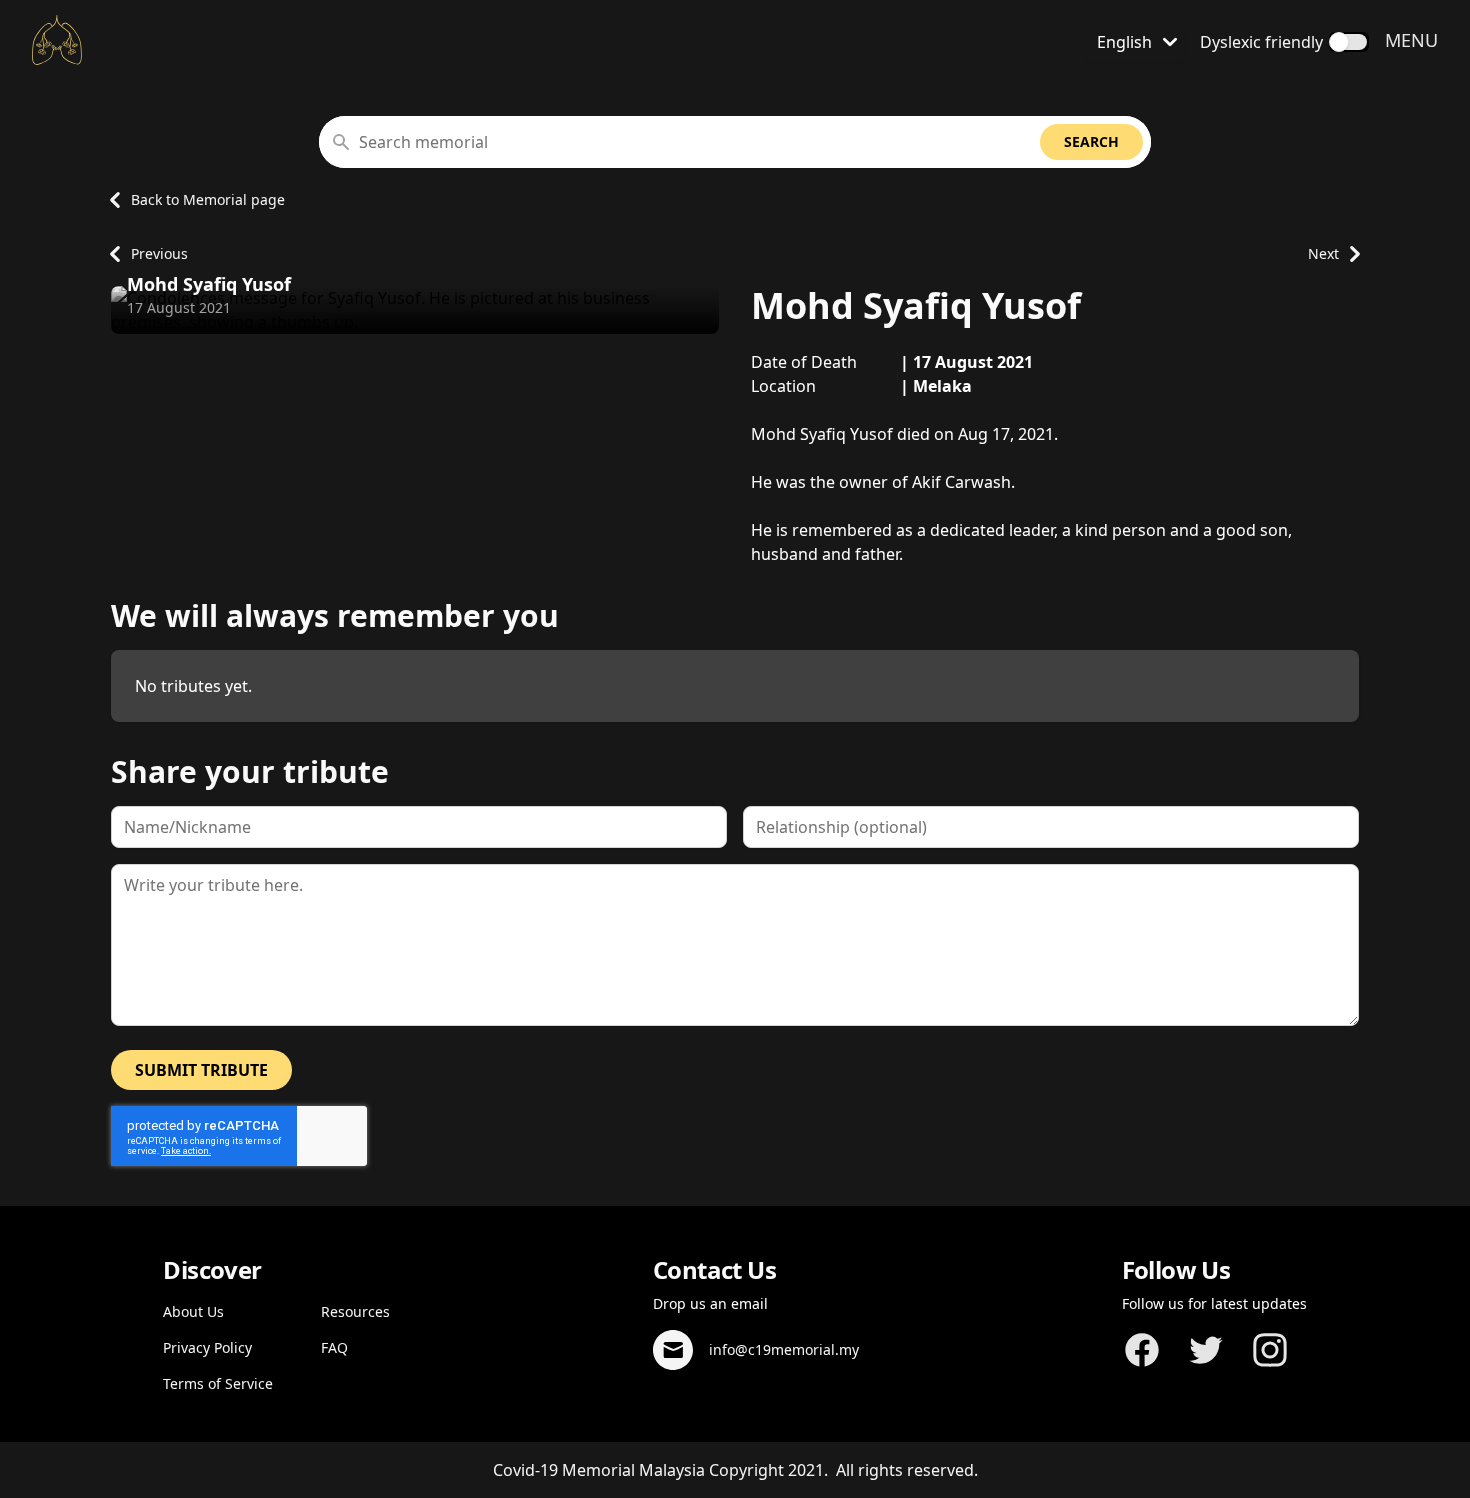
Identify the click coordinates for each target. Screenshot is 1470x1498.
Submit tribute (201, 1070)
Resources (355, 1311)
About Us (193, 1311)
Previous (159, 253)
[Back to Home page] (57, 40)
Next (1323, 253)
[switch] (1349, 42)
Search (1091, 141)
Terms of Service (218, 1383)
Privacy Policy (207, 1347)
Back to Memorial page (208, 199)
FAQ (334, 1347)
